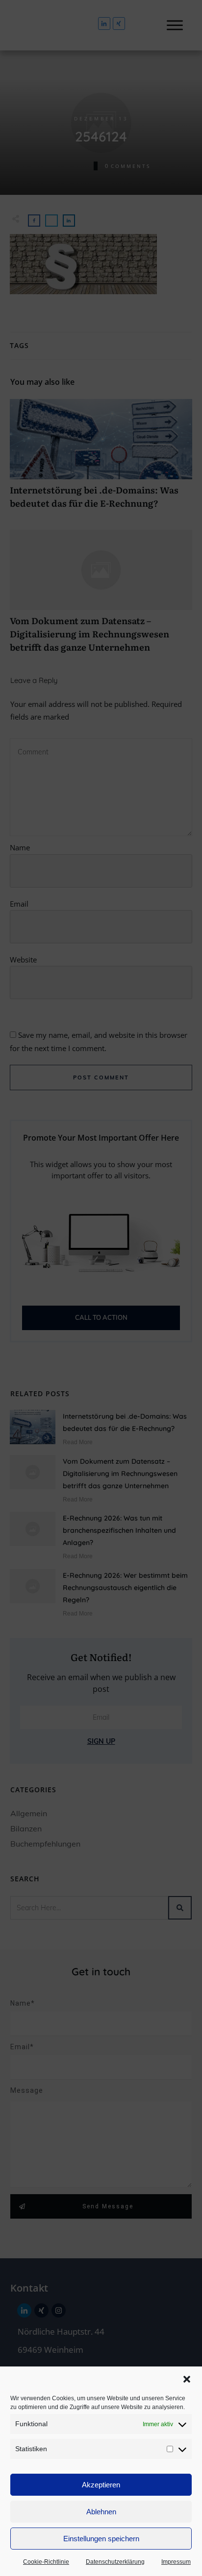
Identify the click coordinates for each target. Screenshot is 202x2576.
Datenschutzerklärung (115, 2562)
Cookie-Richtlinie (46, 2562)
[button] (187, 2379)
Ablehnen (101, 2512)
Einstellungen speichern (101, 2539)
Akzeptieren (101, 2485)
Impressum (176, 2562)
